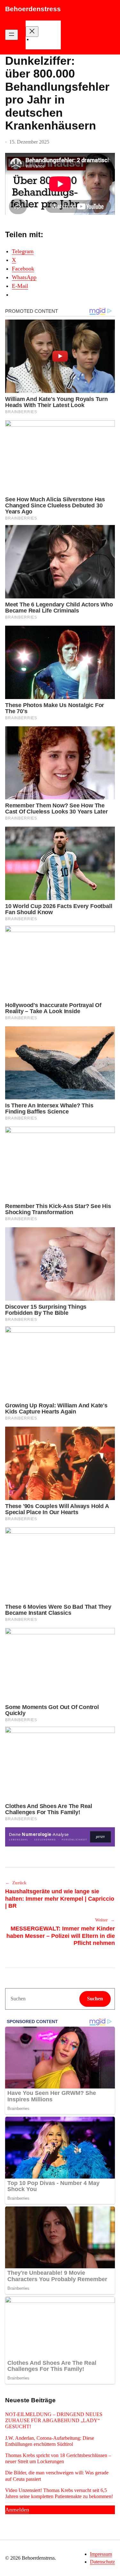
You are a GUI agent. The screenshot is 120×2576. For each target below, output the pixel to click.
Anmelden (17, 2510)
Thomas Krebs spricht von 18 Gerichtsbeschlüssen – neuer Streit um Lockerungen (58, 2458)
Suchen (95, 1999)
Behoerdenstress (33, 9)
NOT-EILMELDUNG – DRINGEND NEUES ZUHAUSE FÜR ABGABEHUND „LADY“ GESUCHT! (54, 2420)
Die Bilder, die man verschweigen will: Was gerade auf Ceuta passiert (57, 2476)
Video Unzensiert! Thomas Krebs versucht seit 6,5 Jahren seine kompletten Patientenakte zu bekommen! (59, 2493)
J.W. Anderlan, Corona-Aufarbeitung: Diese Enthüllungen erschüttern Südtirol (50, 2441)
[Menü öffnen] (12, 35)
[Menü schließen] (32, 32)
